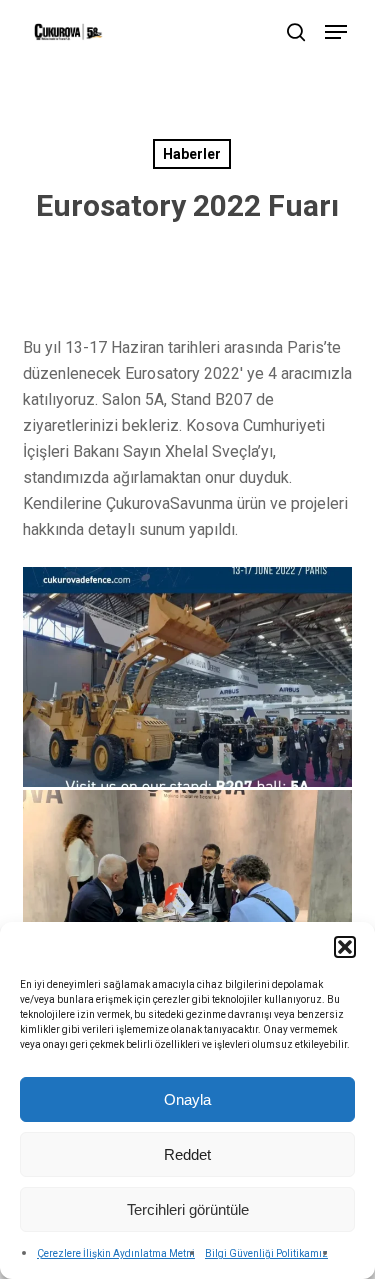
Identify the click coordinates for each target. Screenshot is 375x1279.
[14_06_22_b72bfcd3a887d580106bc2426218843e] (188, 677)
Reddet (187, 1154)
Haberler (192, 154)
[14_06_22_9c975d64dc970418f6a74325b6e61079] (188, 900)
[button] (345, 947)
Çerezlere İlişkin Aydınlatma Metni (116, 1253)
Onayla (187, 1099)
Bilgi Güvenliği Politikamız (266, 1253)
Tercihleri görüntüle (188, 1209)
